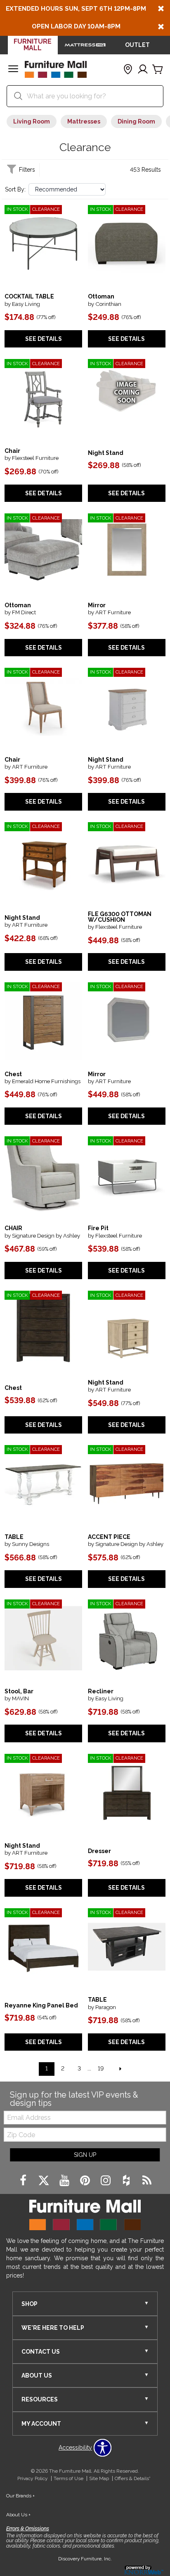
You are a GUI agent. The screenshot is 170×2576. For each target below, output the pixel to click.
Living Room (32, 121)
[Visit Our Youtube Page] (65, 2181)
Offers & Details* (133, 2478)
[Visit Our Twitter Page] (45, 2181)
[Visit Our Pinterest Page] (86, 2181)
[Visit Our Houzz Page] (127, 2181)
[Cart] (158, 70)
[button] (13, 70)
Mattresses (84, 121)
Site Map (99, 2478)
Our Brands (20, 2496)
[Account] (143, 70)
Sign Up (85, 2155)
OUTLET (137, 45)
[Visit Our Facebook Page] (24, 2181)
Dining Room (136, 121)
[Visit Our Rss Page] (147, 2181)
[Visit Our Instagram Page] (106, 2181)
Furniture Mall (33, 45)
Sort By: (15, 189)
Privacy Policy (33, 2478)
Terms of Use (68, 2478)
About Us (18, 2515)
